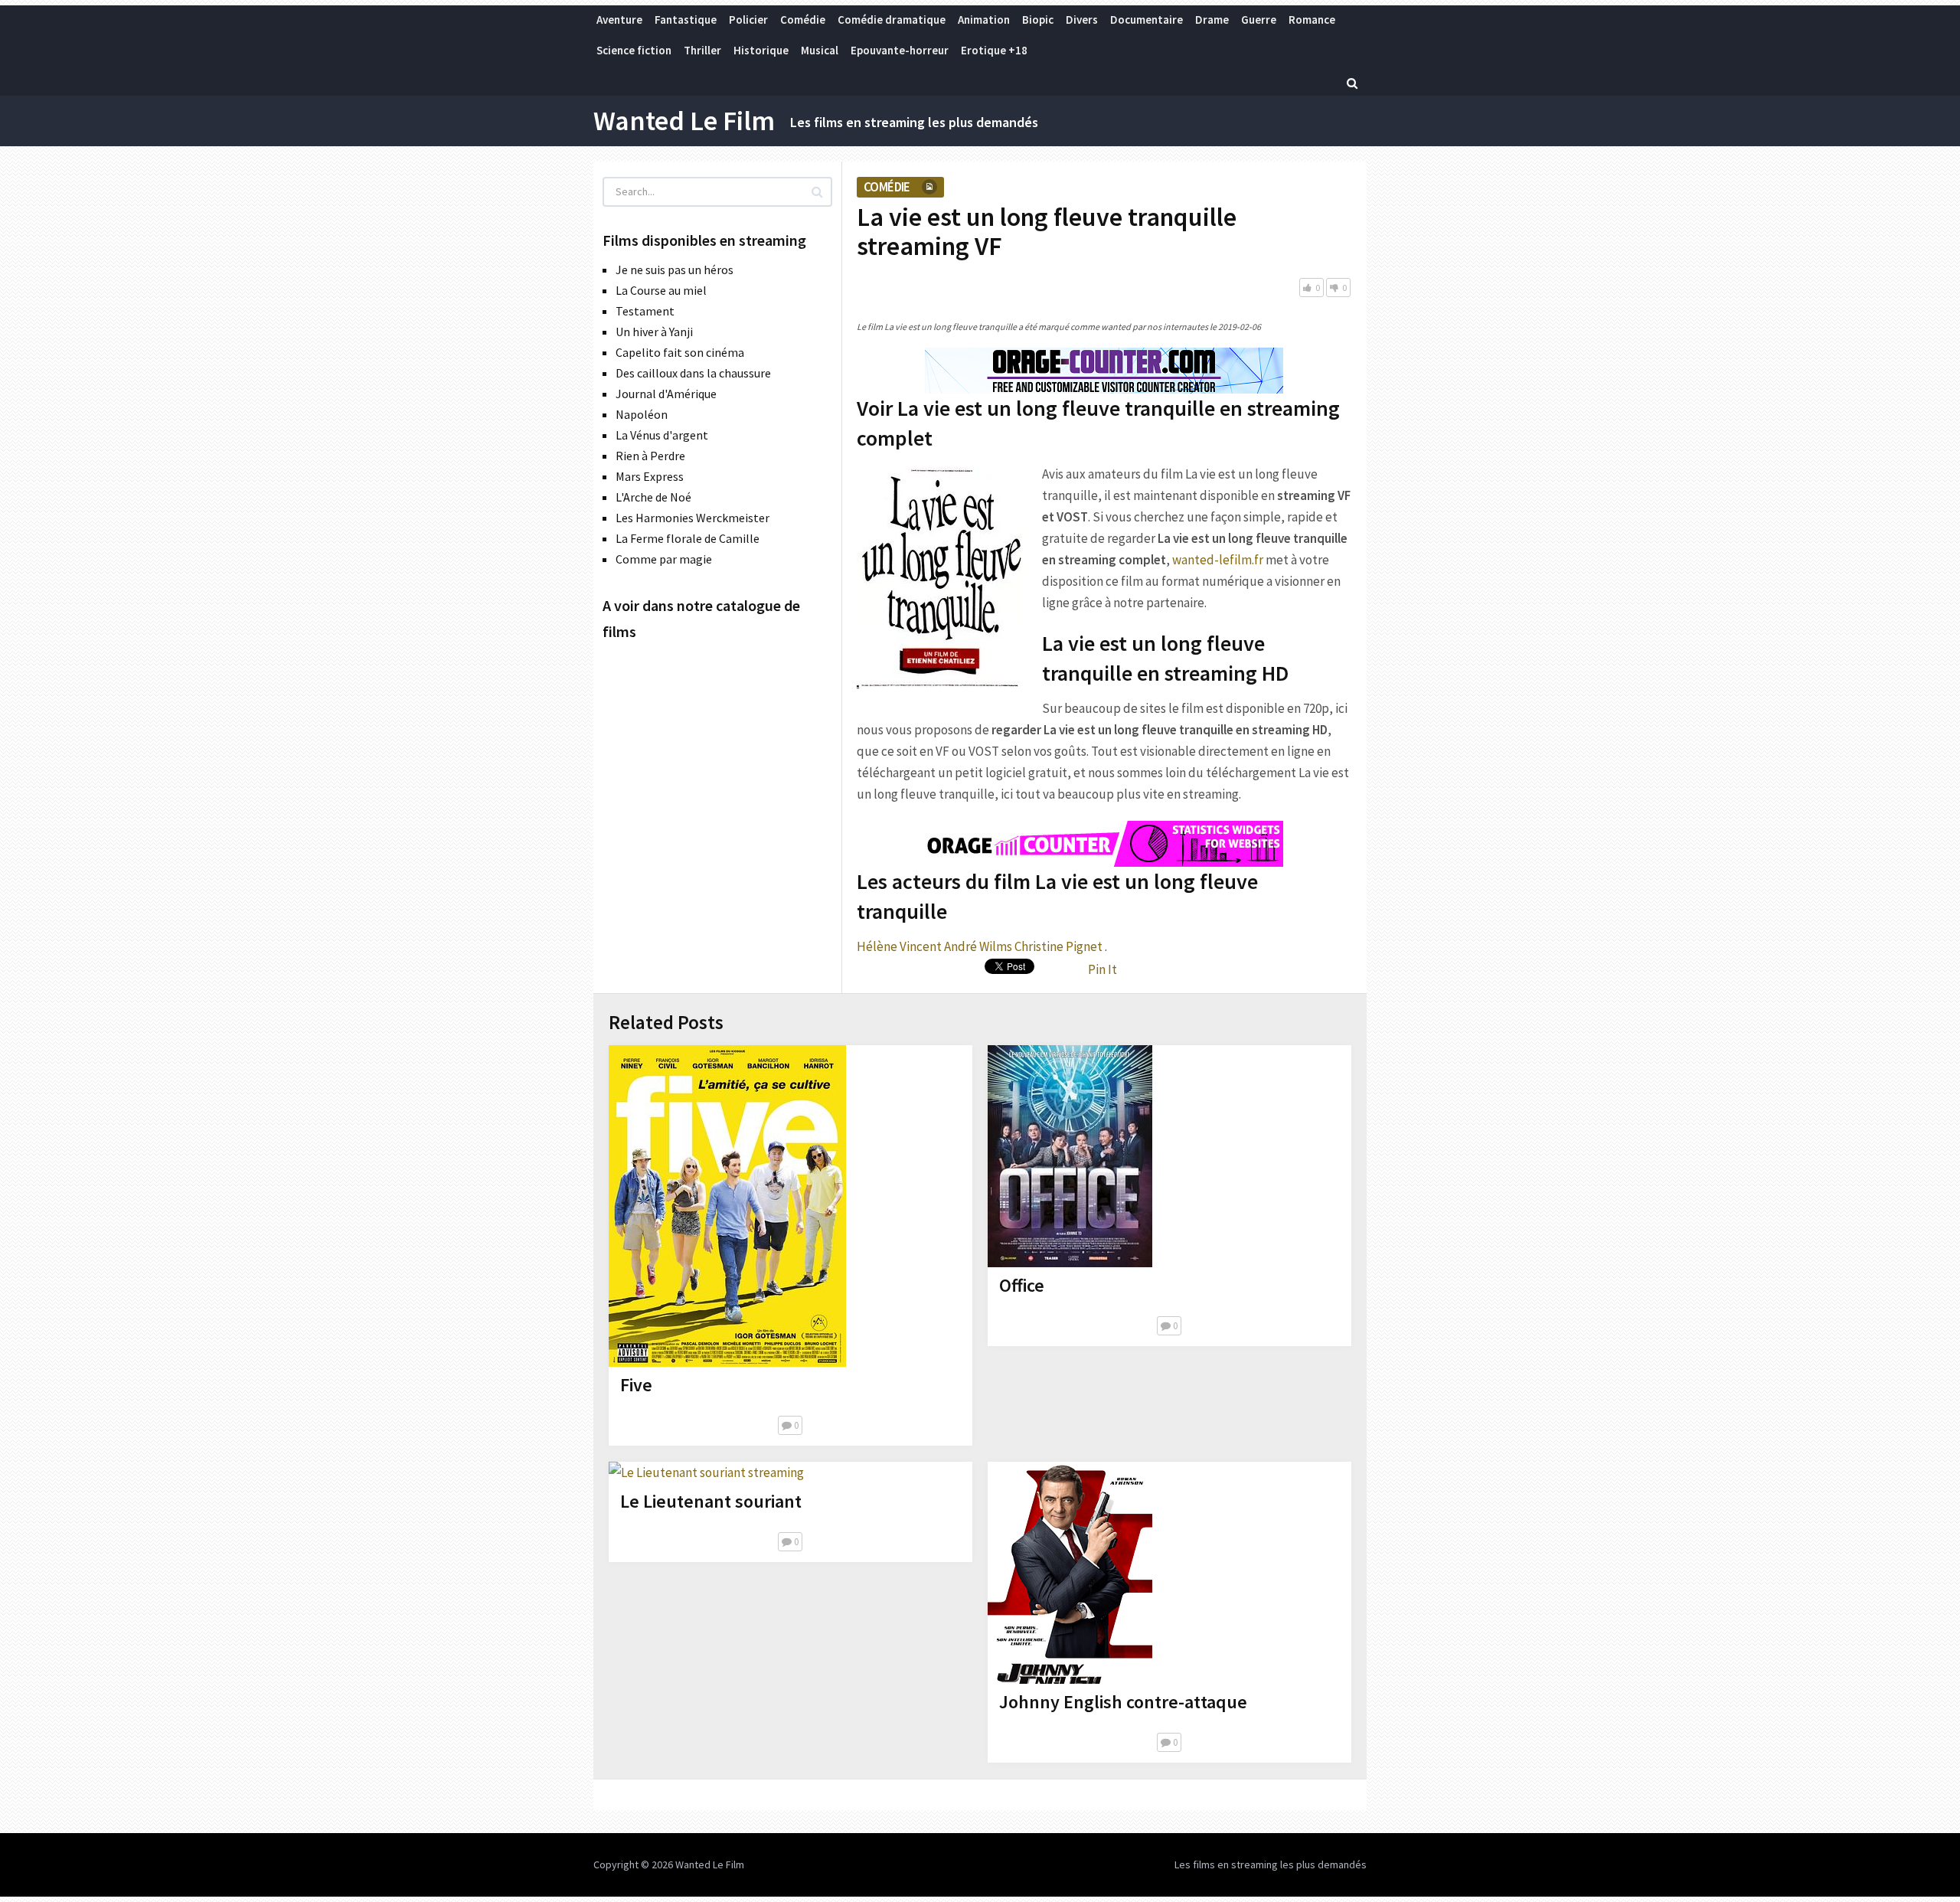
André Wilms (978, 946)
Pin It (1102, 969)
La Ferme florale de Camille (688, 538)
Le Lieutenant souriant (711, 1501)
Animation (984, 20)
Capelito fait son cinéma (680, 352)
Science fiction (634, 50)
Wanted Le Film (684, 121)
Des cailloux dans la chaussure (693, 373)
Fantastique (686, 20)
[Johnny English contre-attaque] (1070, 1573)
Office (1022, 1285)
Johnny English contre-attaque (1123, 1702)
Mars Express (650, 476)
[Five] (727, 1206)
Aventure (619, 20)
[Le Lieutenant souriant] (706, 1472)
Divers (1082, 20)
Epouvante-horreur (900, 50)
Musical (820, 50)
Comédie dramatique (892, 20)
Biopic (1038, 20)
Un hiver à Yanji (654, 332)
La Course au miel (661, 290)
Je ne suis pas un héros (675, 270)
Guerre (1259, 20)
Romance (1312, 20)
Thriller (702, 50)
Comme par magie (664, 559)
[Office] (1070, 1156)
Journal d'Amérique (666, 394)
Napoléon (642, 414)
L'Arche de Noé (653, 497)
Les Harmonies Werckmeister (693, 518)
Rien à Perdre (650, 456)
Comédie (803, 20)
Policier (748, 20)
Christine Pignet (1058, 946)
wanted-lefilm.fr (1218, 560)
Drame (1212, 20)
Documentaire (1147, 20)
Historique (761, 50)
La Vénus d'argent (662, 435)
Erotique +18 (994, 50)
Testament (645, 311)
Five (636, 1385)
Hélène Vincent (899, 946)
